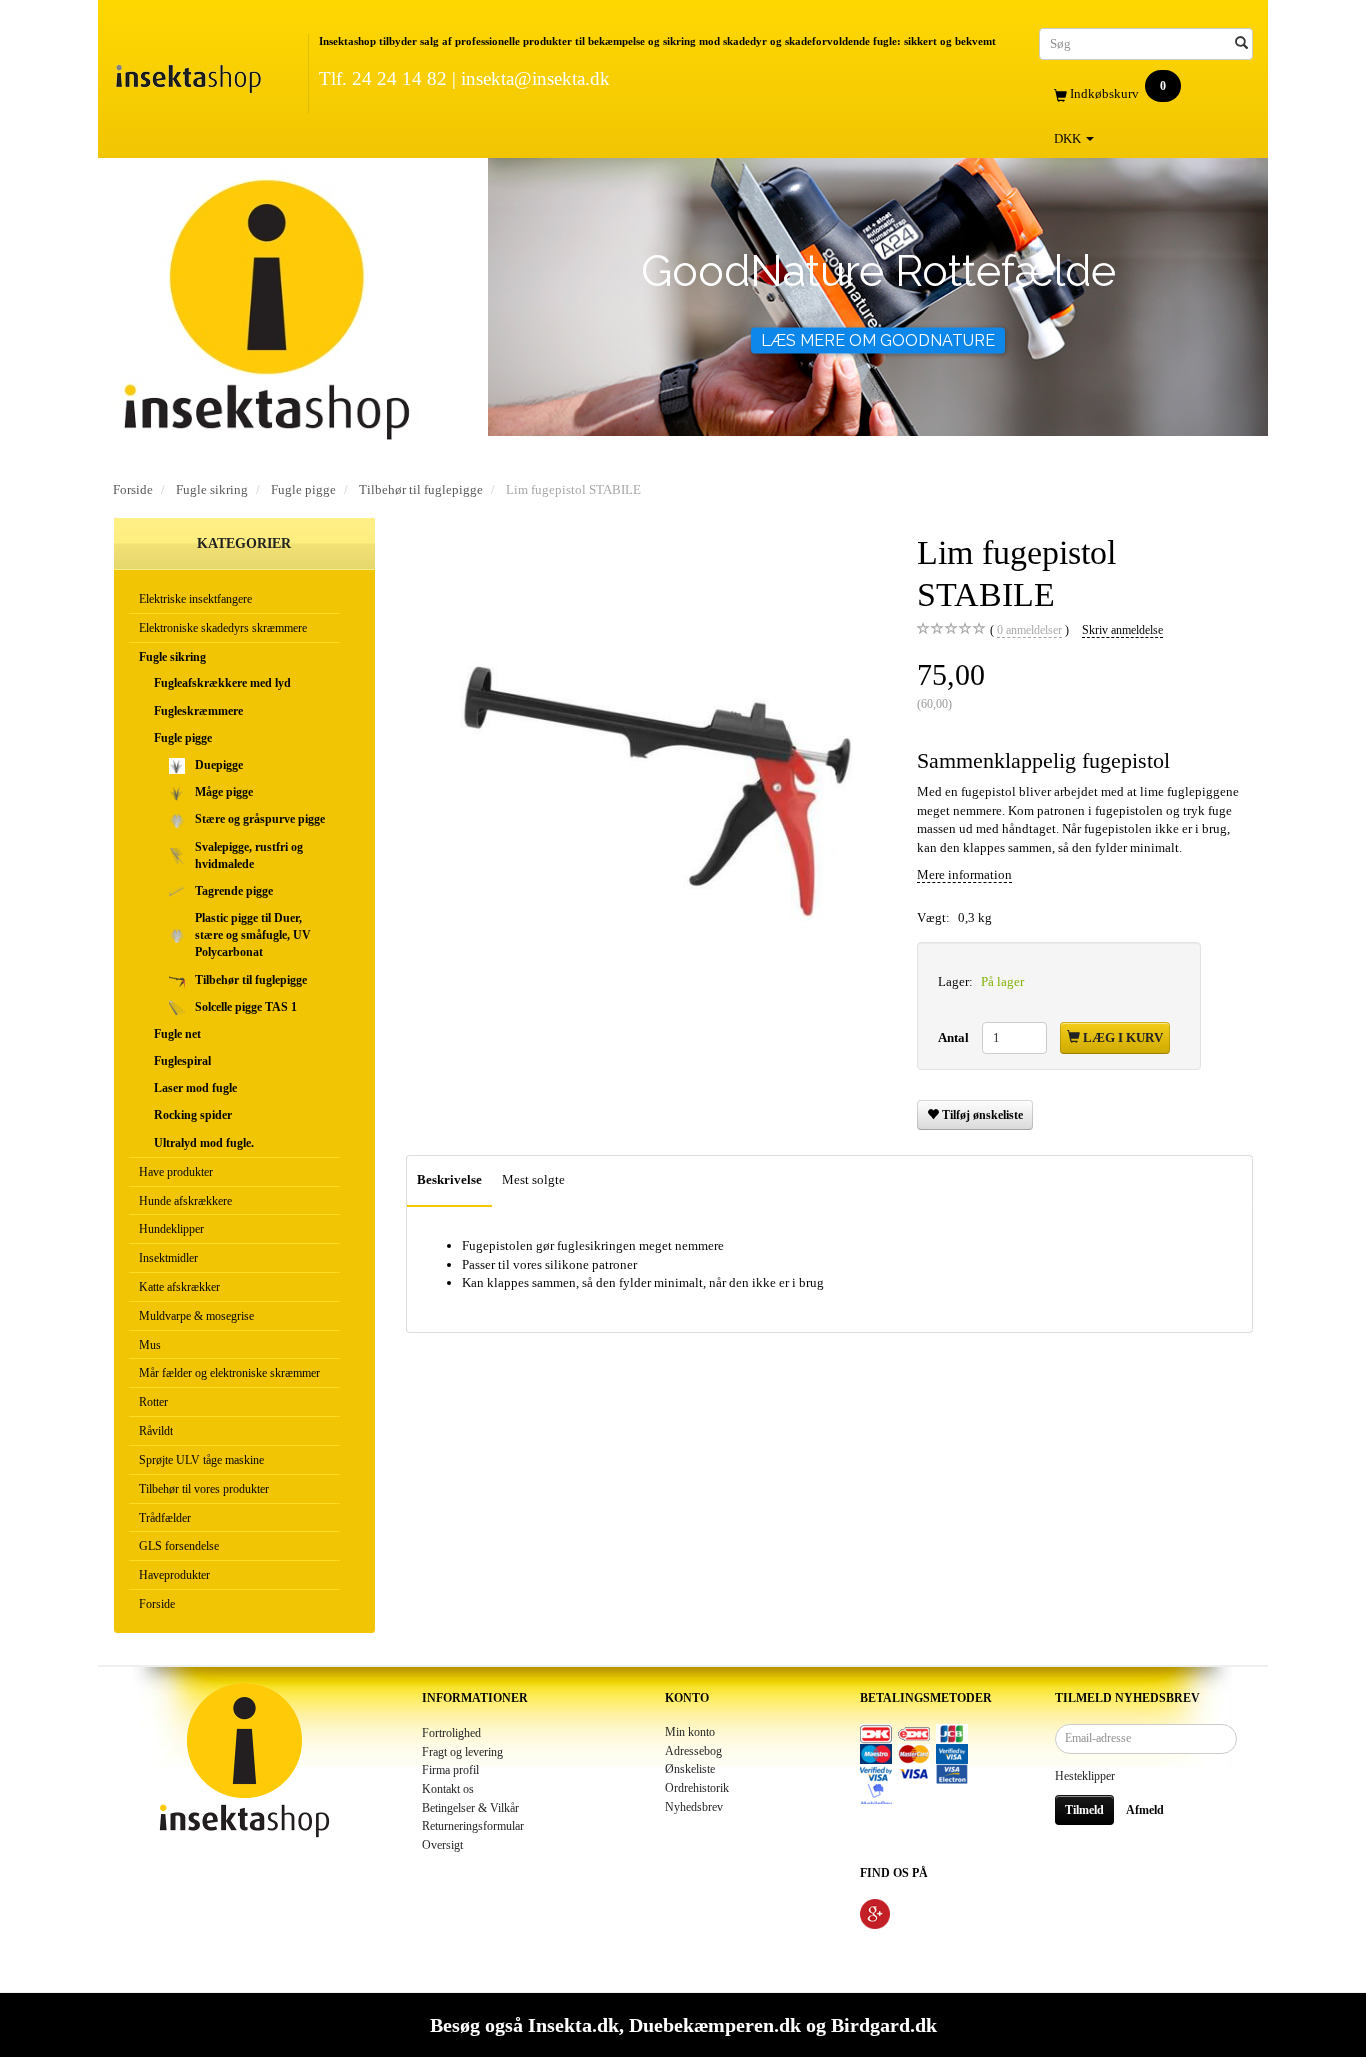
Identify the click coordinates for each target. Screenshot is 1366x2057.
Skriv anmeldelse (1122, 630)
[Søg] (1241, 43)
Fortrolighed (451, 1733)
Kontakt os (448, 1789)
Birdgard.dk (884, 2025)
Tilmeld (1084, 1810)
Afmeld (1145, 1810)
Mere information (964, 874)
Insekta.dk (573, 2025)
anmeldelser (1029, 630)
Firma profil (450, 1770)
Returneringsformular (473, 1826)
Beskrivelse (449, 1179)
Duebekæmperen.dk (715, 2025)
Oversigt (442, 1845)
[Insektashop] (188, 74)
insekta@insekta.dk (535, 78)
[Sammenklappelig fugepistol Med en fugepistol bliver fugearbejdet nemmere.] (647, 773)
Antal (955, 1037)
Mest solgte (533, 1179)
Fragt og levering (462, 1752)
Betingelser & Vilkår (470, 1808)
